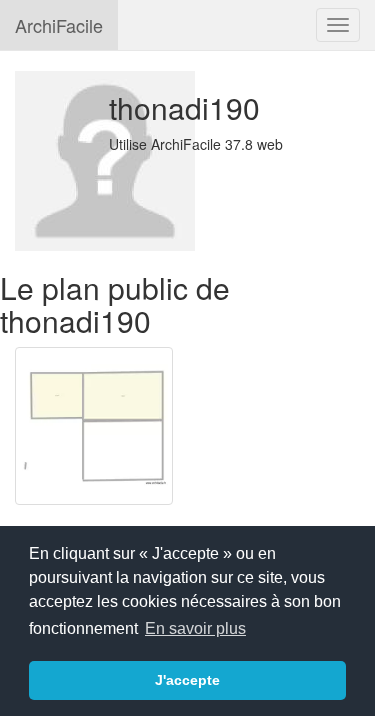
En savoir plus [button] (195, 628)
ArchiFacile (59, 25)
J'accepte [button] (187, 680)
